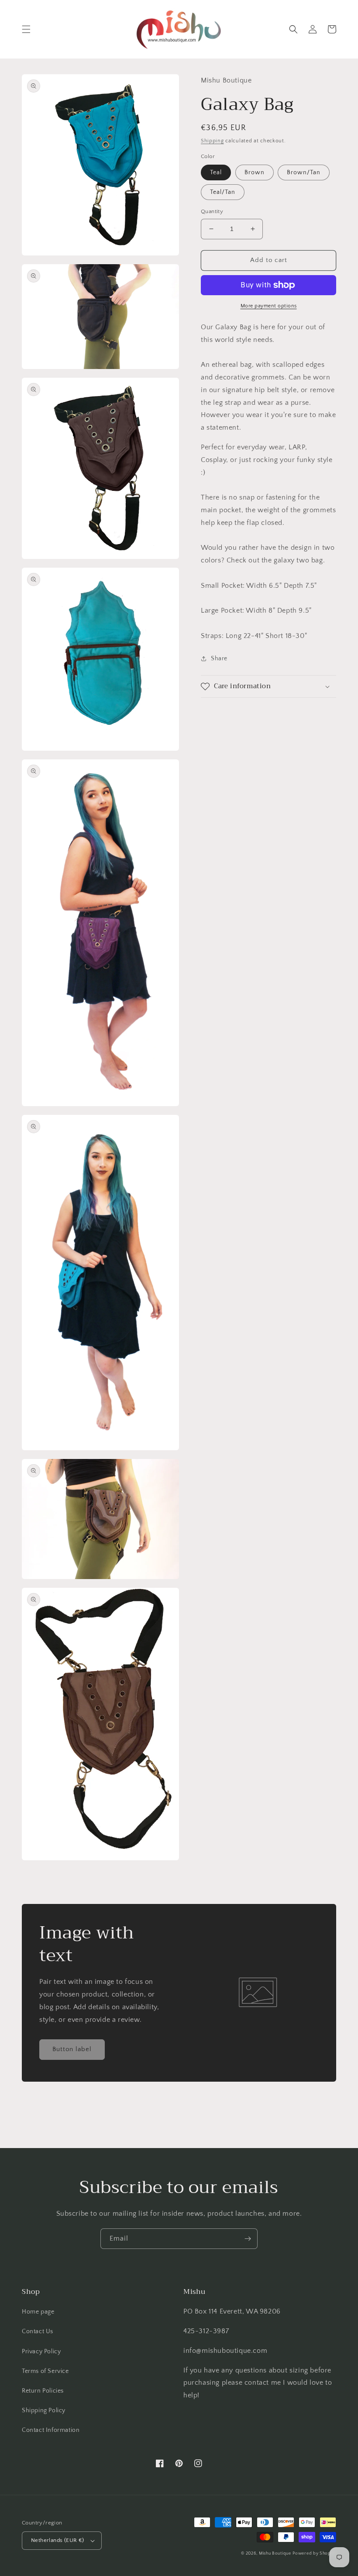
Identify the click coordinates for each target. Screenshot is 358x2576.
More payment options (269, 306)
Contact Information (51, 2430)
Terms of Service (45, 2371)
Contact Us (38, 2331)
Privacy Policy (41, 2352)
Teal (216, 172)
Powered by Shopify (314, 2554)
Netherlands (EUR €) (58, 2540)
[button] (26, 29)
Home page (38, 2312)
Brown (255, 172)
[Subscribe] (248, 2239)
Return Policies (43, 2391)
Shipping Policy (44, 2410)
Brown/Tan (304, 172)
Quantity (212, 211)
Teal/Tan (223, 192)
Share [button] (219, 659)
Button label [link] (72, 2049)
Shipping (212, 141)
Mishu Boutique (275, 2554)
